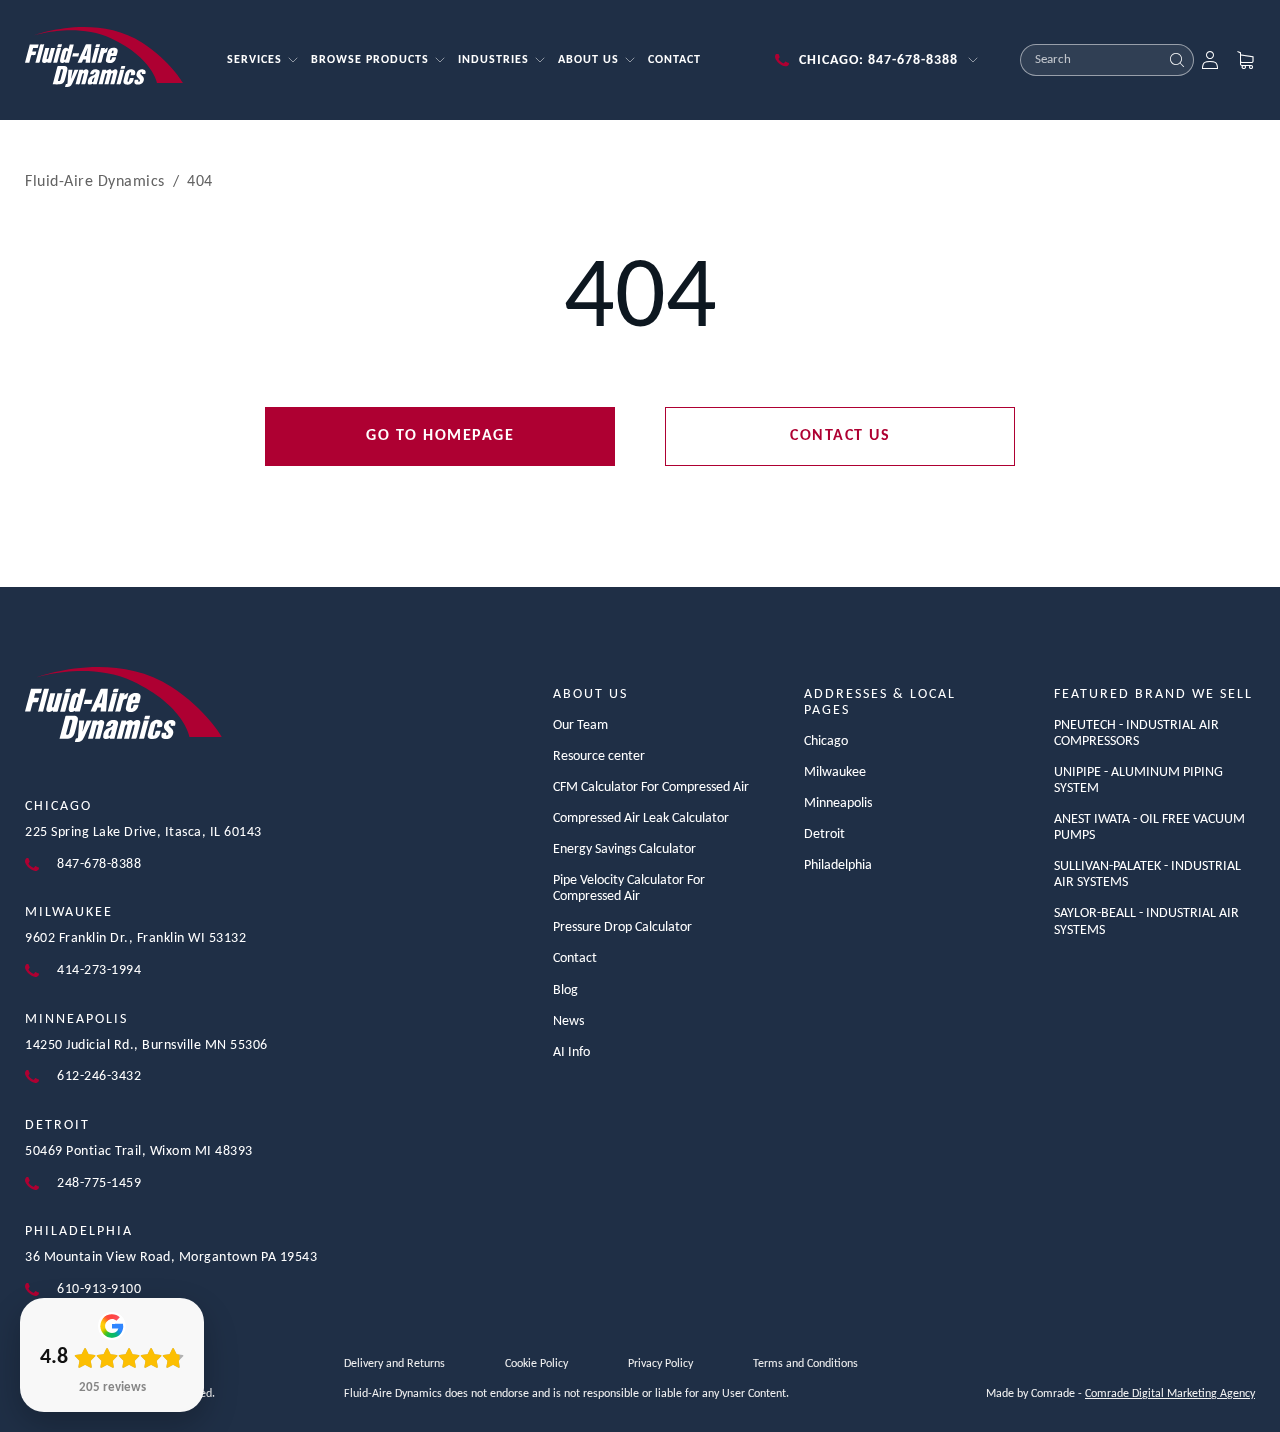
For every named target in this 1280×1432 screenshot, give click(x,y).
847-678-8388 (99, 864)
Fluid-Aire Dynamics (95, 182)
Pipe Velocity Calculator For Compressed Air (629, 888)
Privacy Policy (660, 1364)
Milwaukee (69, 912)
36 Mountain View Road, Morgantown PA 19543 (171, 1257)
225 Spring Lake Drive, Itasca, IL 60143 (143, 832)
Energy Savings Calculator (624, 849)
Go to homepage (440, 436)
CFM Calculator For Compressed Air (651, 787)
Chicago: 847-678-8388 (878, 60)
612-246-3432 (99, 1076)
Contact (575, 958)
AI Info (571, 1052)
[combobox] (1091, 60)
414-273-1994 (99, 970)
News (568, 1021)
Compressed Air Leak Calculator (641, 818)
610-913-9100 (99, 1289)
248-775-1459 (99, 1183)
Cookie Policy (536, 1364)
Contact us (840, 436)
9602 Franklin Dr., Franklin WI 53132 (135, 938)
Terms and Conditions (805, 1364)
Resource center (599, 756)
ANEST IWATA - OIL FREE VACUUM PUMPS (1149, 827)
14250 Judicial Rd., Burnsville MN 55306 (146, 1045)
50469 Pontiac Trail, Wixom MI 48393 (139, 1151)
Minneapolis (76, 1019)
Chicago (58, 806)
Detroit (57, 1125)
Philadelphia (79, 1231)
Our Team (580, 725)
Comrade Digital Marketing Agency (1170, 1394)
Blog (565, 990)
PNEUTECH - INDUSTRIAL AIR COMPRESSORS (1136, 733)
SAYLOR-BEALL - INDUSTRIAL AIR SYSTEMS (1146, 921)
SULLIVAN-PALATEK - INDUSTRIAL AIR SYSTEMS (1147, 874)
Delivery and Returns (394, 1364)
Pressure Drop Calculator (622, 927)
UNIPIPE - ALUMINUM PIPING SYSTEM (1138, 780)
